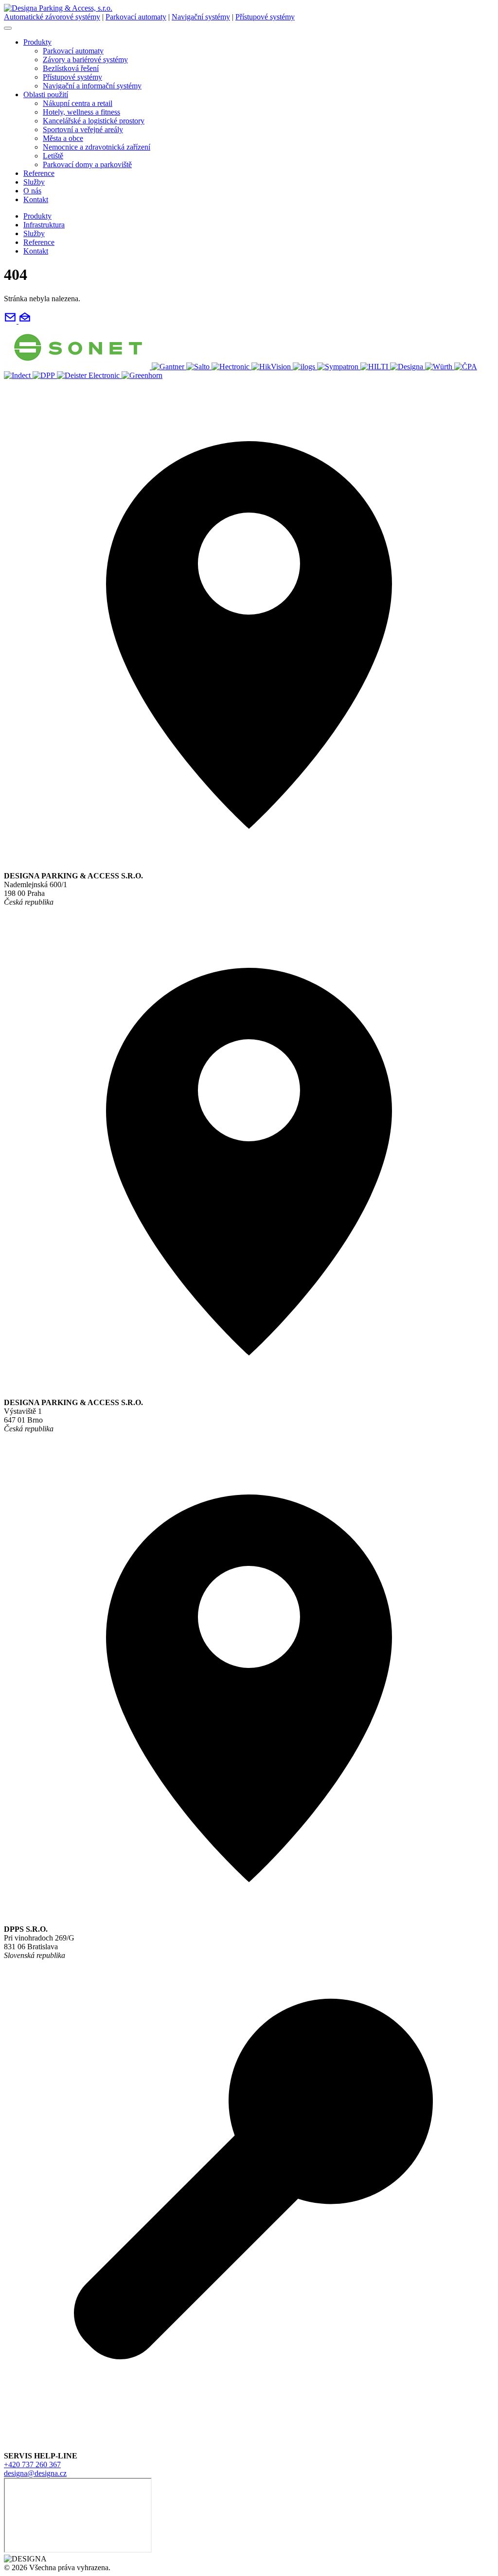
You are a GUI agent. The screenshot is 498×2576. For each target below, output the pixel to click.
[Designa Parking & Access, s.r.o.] (58, 8)
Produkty (37, 42)
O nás (32, 191)
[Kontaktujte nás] (18, 321)
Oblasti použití (46, 94)
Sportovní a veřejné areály (83, 129)
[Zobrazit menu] (8, 28)
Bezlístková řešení (71, 68)
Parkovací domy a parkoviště (87, 164)
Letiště (53, 156)
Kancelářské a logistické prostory (94, 121)
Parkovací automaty (136, 17)
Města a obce (63, 138)
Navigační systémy (201, 17)
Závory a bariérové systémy (85, 60)
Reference (39, 173)
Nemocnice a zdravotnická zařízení (97, 147)
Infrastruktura (44, 225)
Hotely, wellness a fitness (81, 112)
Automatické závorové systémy (52, 17)
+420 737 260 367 (32, 2464)
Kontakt (36, 199)
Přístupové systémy (265, 17)
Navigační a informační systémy (92, 86)
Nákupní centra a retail (78, 103)
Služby (34, 182)
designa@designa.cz (35, 2473)
